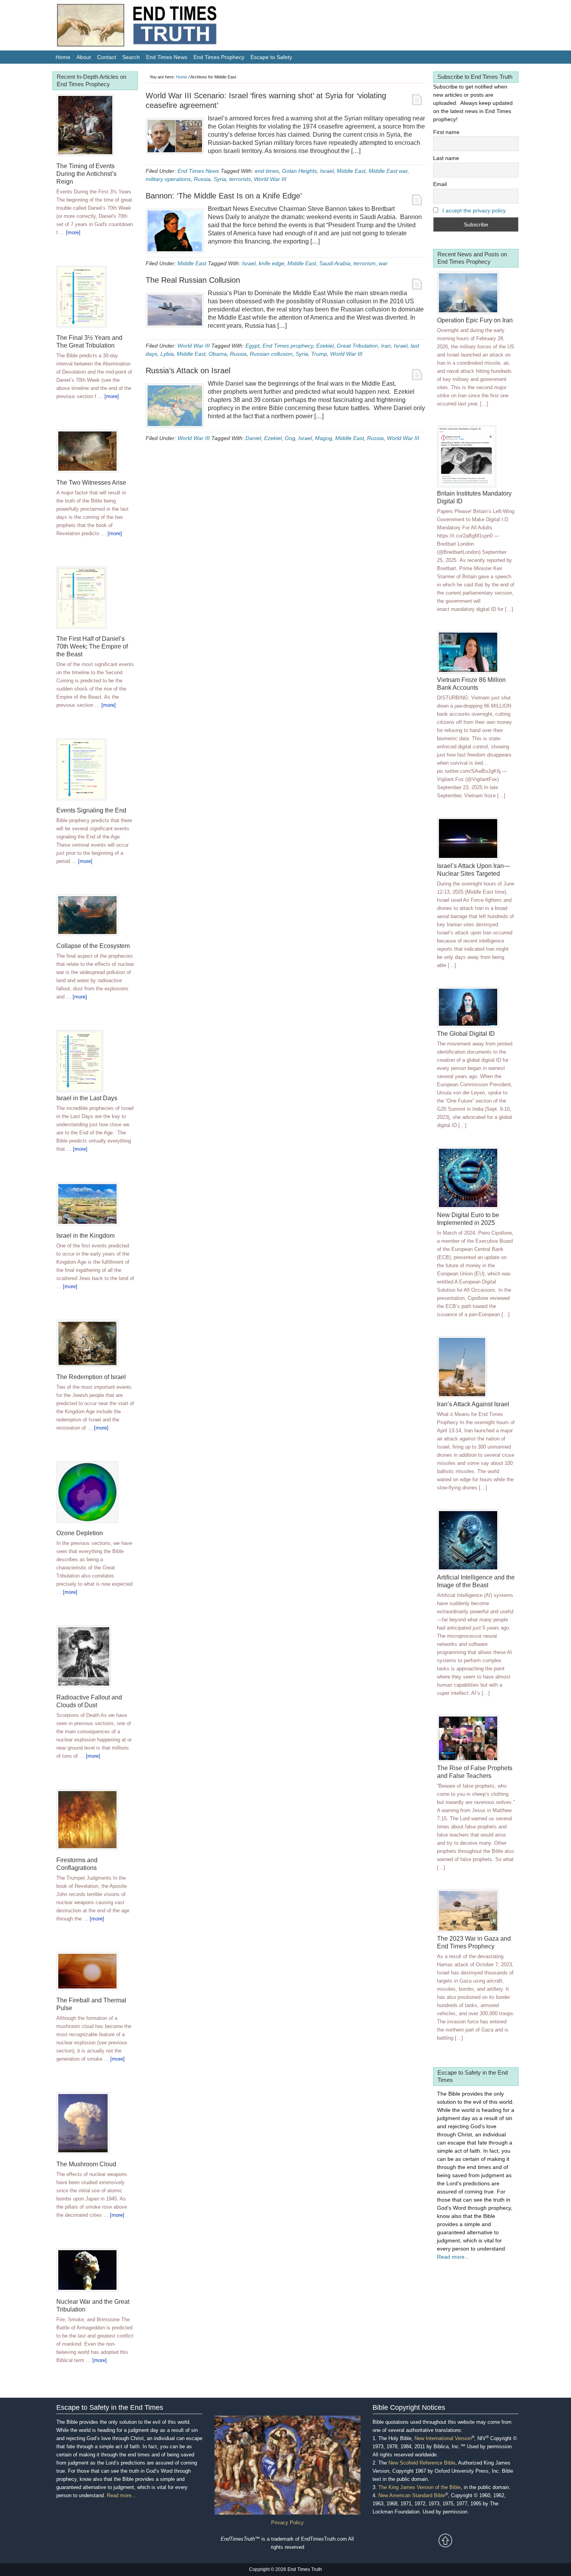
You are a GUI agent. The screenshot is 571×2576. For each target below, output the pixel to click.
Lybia (167, 354)
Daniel (253, 438)
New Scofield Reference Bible (422, 2463)
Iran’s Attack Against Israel (473, 1404)
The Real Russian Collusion (193, 280)
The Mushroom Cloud (86, 2164)
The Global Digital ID (466, 1034)
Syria (220, 179)
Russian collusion (271, 354)
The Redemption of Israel (91, 1377)
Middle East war (388, 171)
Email (440, 184)
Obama (218, 354)
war (383, 263)
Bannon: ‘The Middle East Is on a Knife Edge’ (224, 196)
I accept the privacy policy (474, 210)
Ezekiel (325, 346)
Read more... (453, 2257)
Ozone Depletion (80, 1533)
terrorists (240, 179)
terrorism (365, 263)
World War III (270, 179)
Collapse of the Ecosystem (93, 946)
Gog (290, 438)
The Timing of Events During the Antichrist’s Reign (86, 174)
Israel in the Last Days (87, 1098)
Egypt (252, 346)
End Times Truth (153, 27)
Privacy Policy (287, 2523)
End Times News (198, 171)
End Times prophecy (288, 346)
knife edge (272, 263)
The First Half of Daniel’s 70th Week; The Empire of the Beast (92, 646)
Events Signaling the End (91, 810)
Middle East (351, 171)
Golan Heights (299, 171)
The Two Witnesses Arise (91, 483)
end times (267, 171)
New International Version (443, 2438)
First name (446, 132)
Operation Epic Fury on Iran (475, 320)
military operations (168, 179)
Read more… (122, 2495)
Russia (202, 179)
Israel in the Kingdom (85, 1236)
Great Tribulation (357, 346)
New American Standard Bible (412, 2495)
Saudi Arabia (335, 263)
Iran (386, 346)
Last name (446, 158)
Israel (327, 171)
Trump (319, 354)
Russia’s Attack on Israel (188, 370)
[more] (73, 232)
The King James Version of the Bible (420, 2487)
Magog (324, 438)
